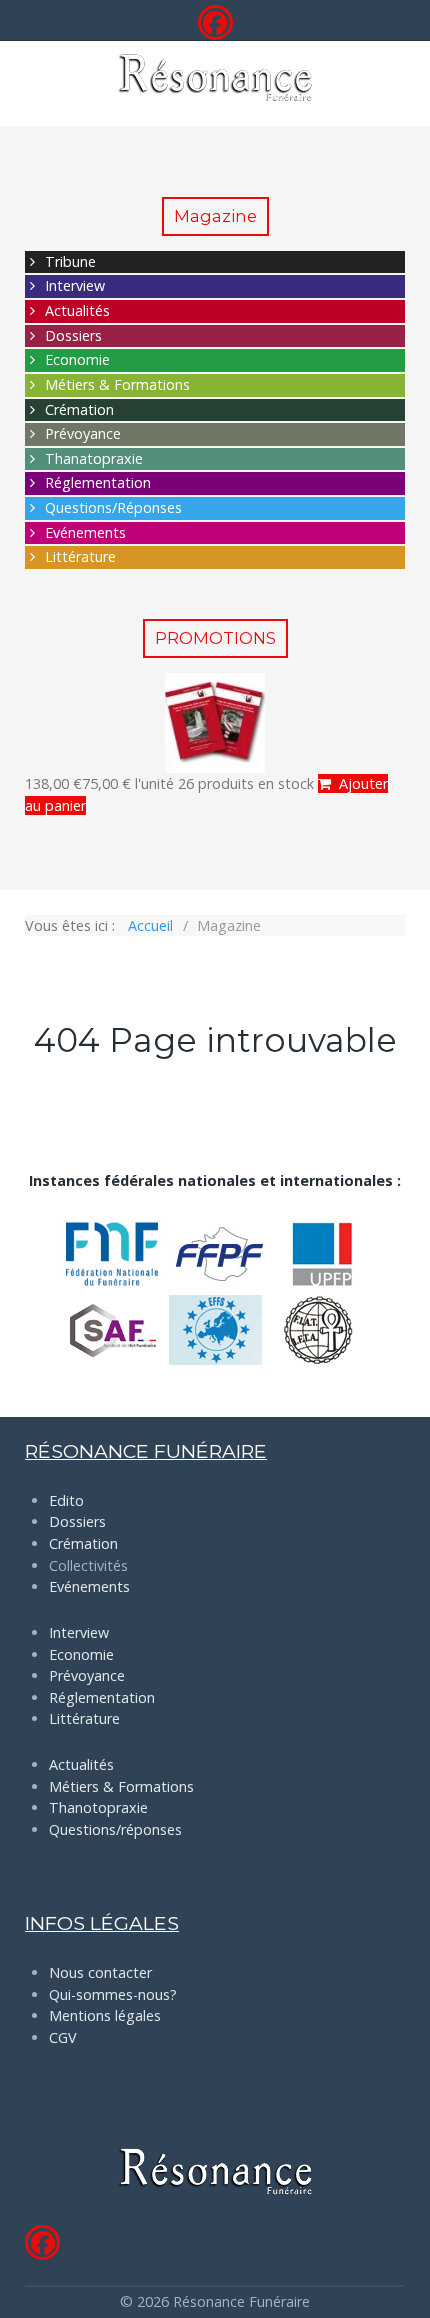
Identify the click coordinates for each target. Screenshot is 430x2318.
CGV (63, 2037)
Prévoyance (83, 433)
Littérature (80, 556)
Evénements (85, 532)
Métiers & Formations (117, 384)
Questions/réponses (115, 1829)
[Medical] (215, 77)
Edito (66, 1500)
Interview (75, 285)
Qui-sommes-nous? (113, 1994)
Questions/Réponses (113, 507)
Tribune (70, 261)
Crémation (79, 409)
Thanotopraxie (98, 1807)
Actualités (77, 310)
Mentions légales (105, 2015)
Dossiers (73, 335)
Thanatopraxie (94, 458)
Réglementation (98, 482)
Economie (77, 359)
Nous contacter (100, 1972)
